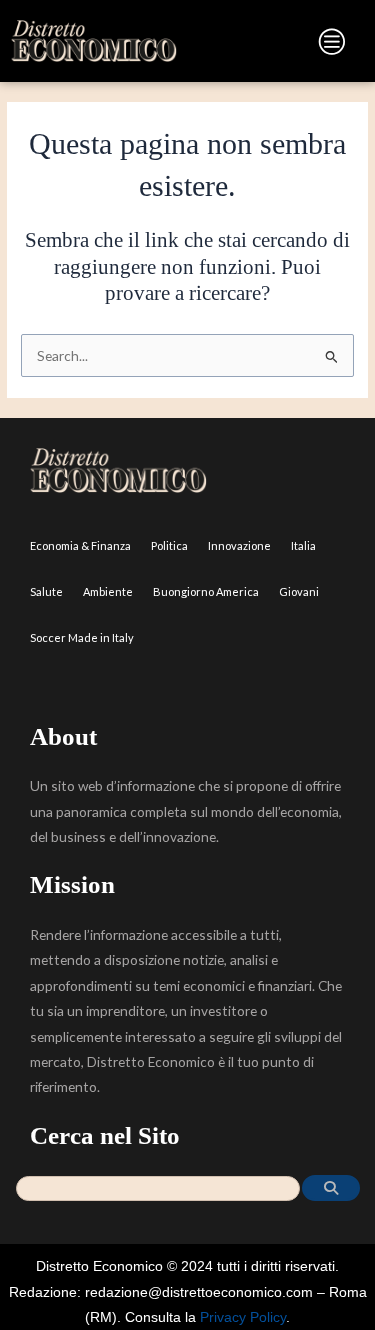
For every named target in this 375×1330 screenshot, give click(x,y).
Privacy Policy (243, 1317)
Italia (303, 545)
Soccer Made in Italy (82, 637)
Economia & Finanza (80, 545)
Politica (169, 545)
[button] (272, 45)
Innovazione (239, 545)
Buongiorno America (206, 591)
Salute (46, 591)
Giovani (299, 591)
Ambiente (108, 591)
